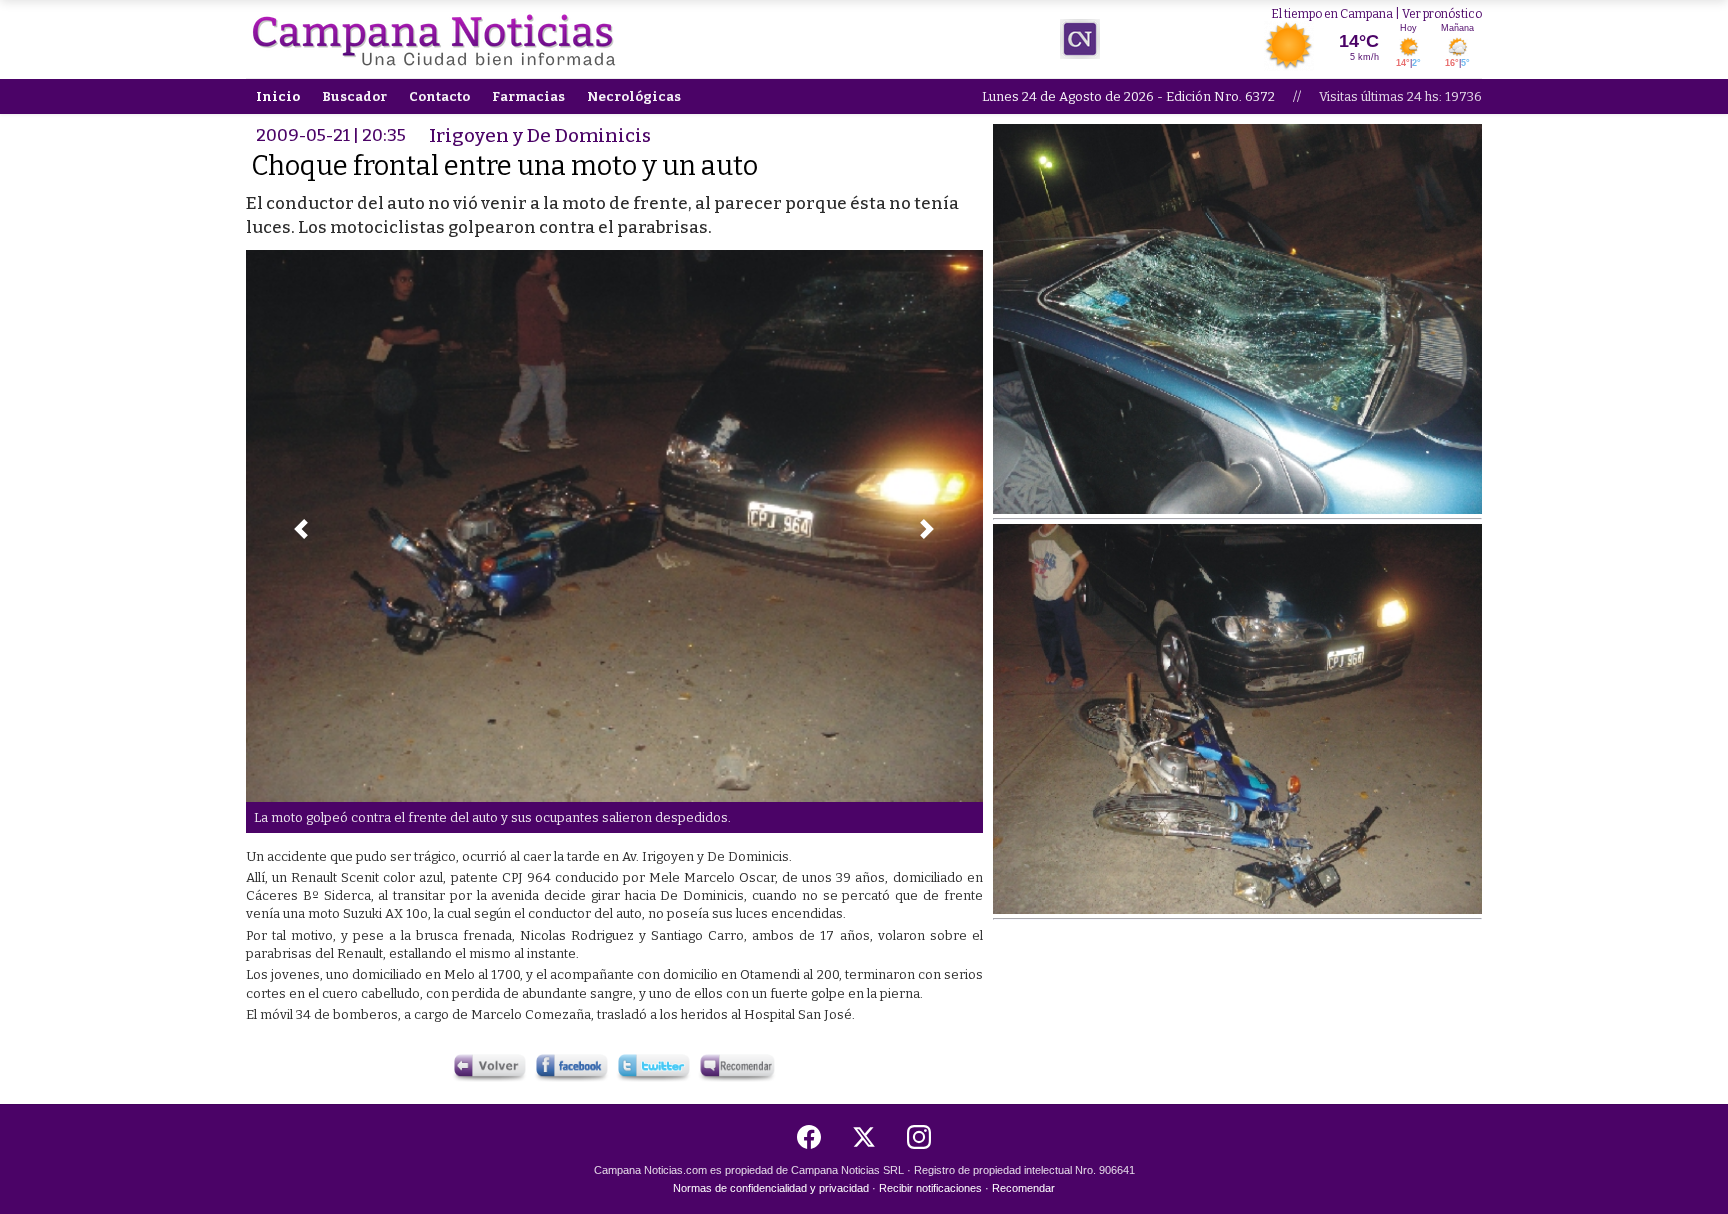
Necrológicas (634, 96)
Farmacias (528, 96)
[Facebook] (809, 1137)
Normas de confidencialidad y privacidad (771, 1188)
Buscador (354, 96)
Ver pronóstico (1442, 14)
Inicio (278, 96)
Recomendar (1023, 1188)
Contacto (439, 96)
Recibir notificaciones (930, 1188)
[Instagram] (919, 1137)
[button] (301, 529)
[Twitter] (864, 1137)
